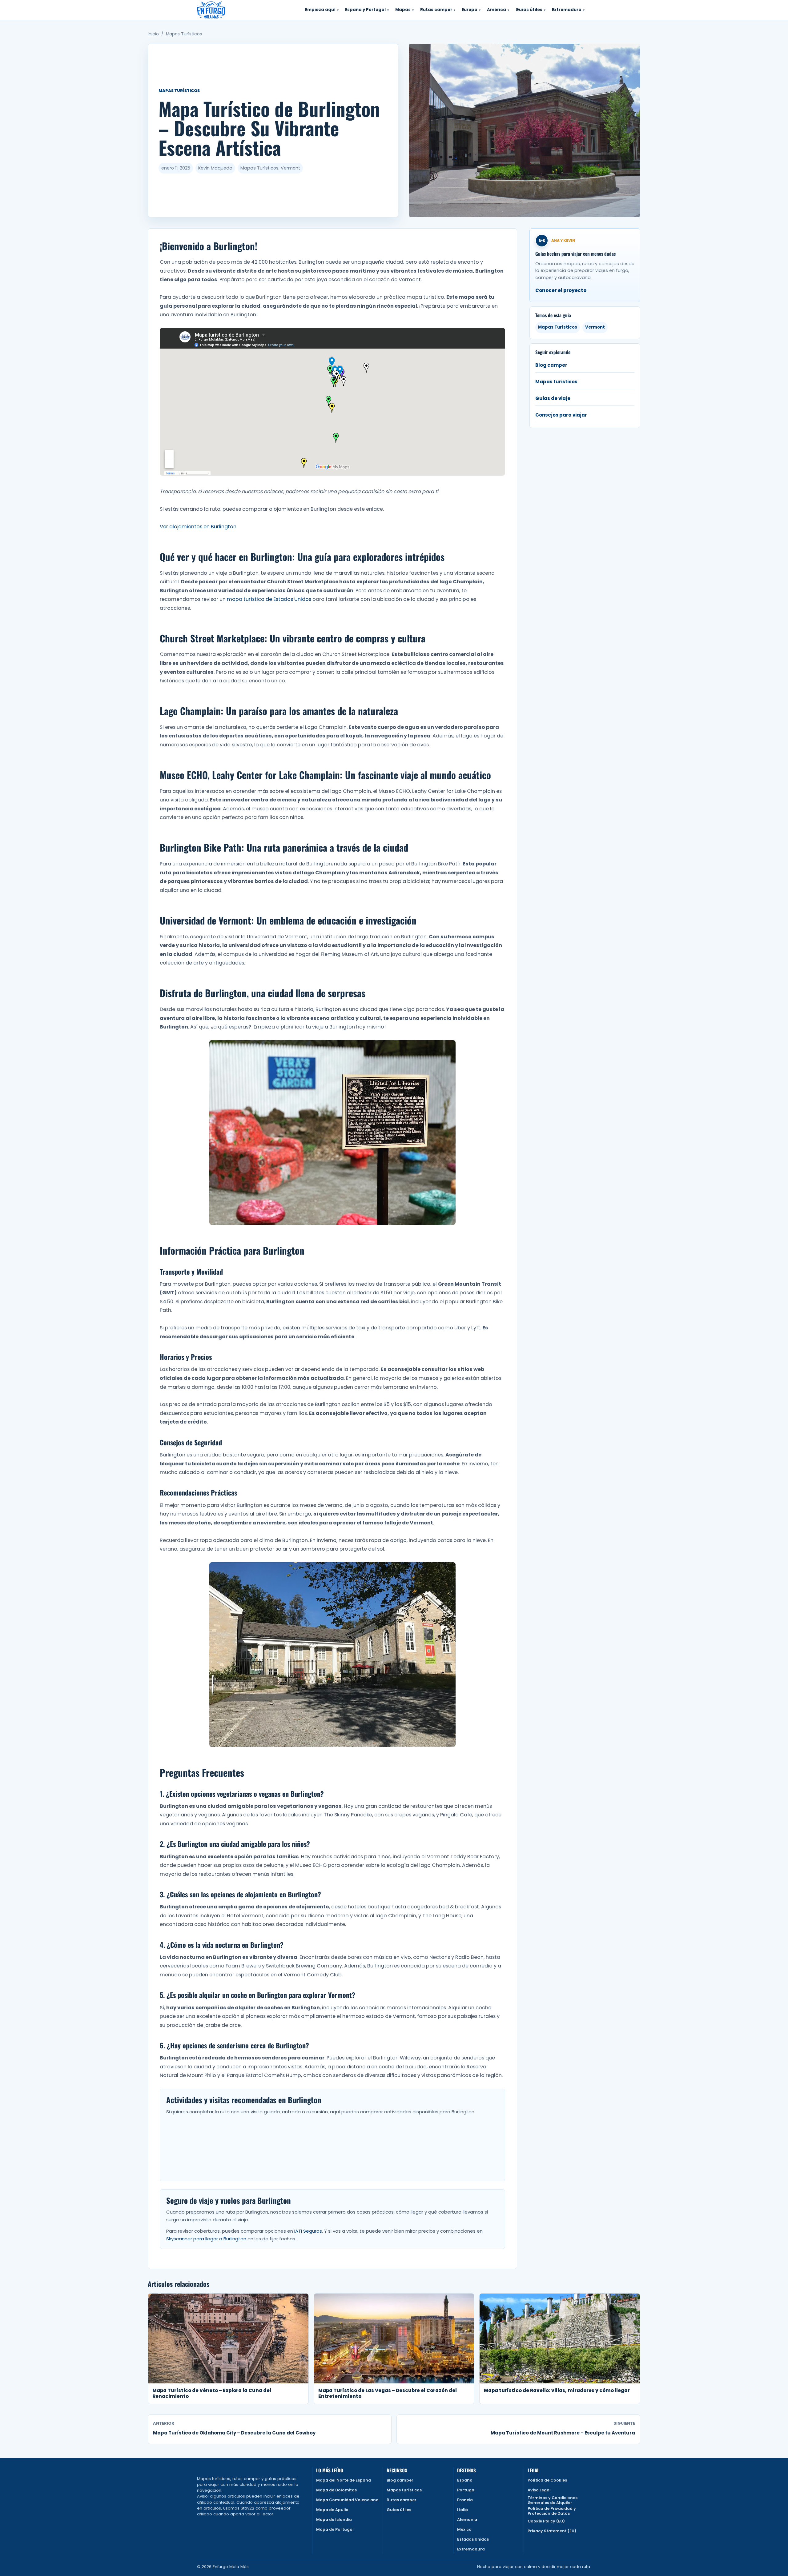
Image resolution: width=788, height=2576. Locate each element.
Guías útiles (399, 2510)
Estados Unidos (473, 2539)
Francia (465, 2500)
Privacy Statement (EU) (552, 2531)
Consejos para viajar (561, 415)
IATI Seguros (308, 2231)
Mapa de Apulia (332, 2510)
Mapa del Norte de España (344, 2480)
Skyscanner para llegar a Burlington (206, 2239)
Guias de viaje (553, 398)
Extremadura (471, 2549)
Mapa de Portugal (335, 2529)
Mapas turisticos (556, 382)
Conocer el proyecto (561, 290)
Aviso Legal (539, 2490)
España (465, 2480)
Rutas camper (402, 2500)
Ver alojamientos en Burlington (198, 527)
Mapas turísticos (404, 2490)
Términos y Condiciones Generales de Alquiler (553, 2500)
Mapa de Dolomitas (336, 2490)
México (464, 2529)
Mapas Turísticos (184, 34)
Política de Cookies (547, 2480)
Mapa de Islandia (334, 2520)
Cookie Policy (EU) (546, 2521)
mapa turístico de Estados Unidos (269, 599)
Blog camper (551, 365)
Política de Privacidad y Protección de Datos (552, 2511)
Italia (462, 2510)
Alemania (467, 2520)
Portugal (466, 2490)
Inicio (153, 34)
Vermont (595, 327)
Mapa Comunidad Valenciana (347, 2500)
